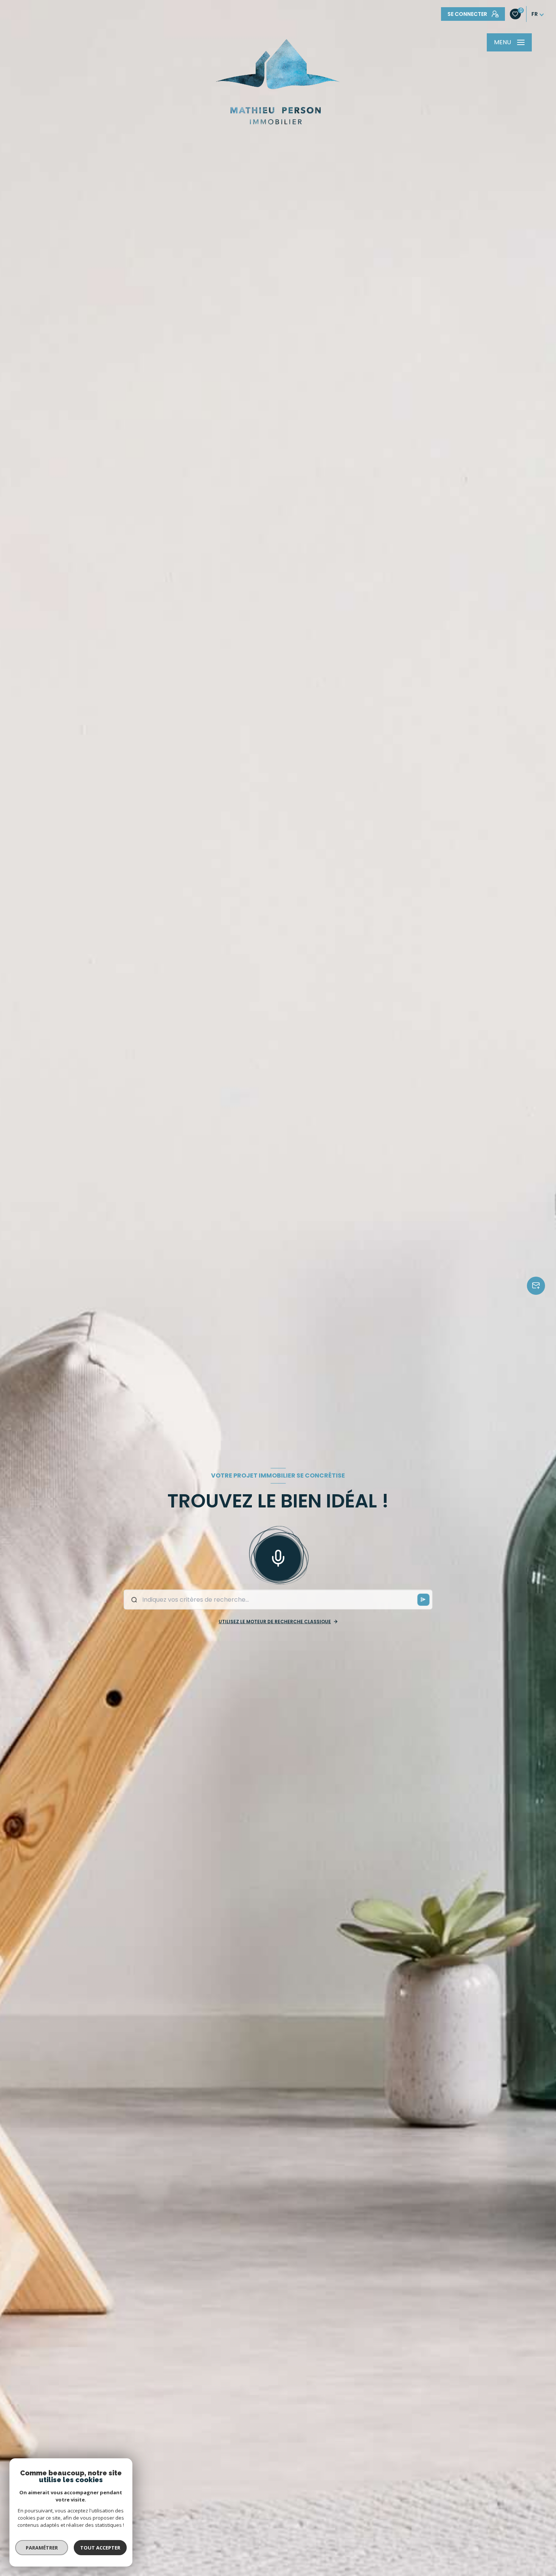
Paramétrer (42, 2548)
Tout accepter (100, 2548)
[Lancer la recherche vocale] (278, 1557)
